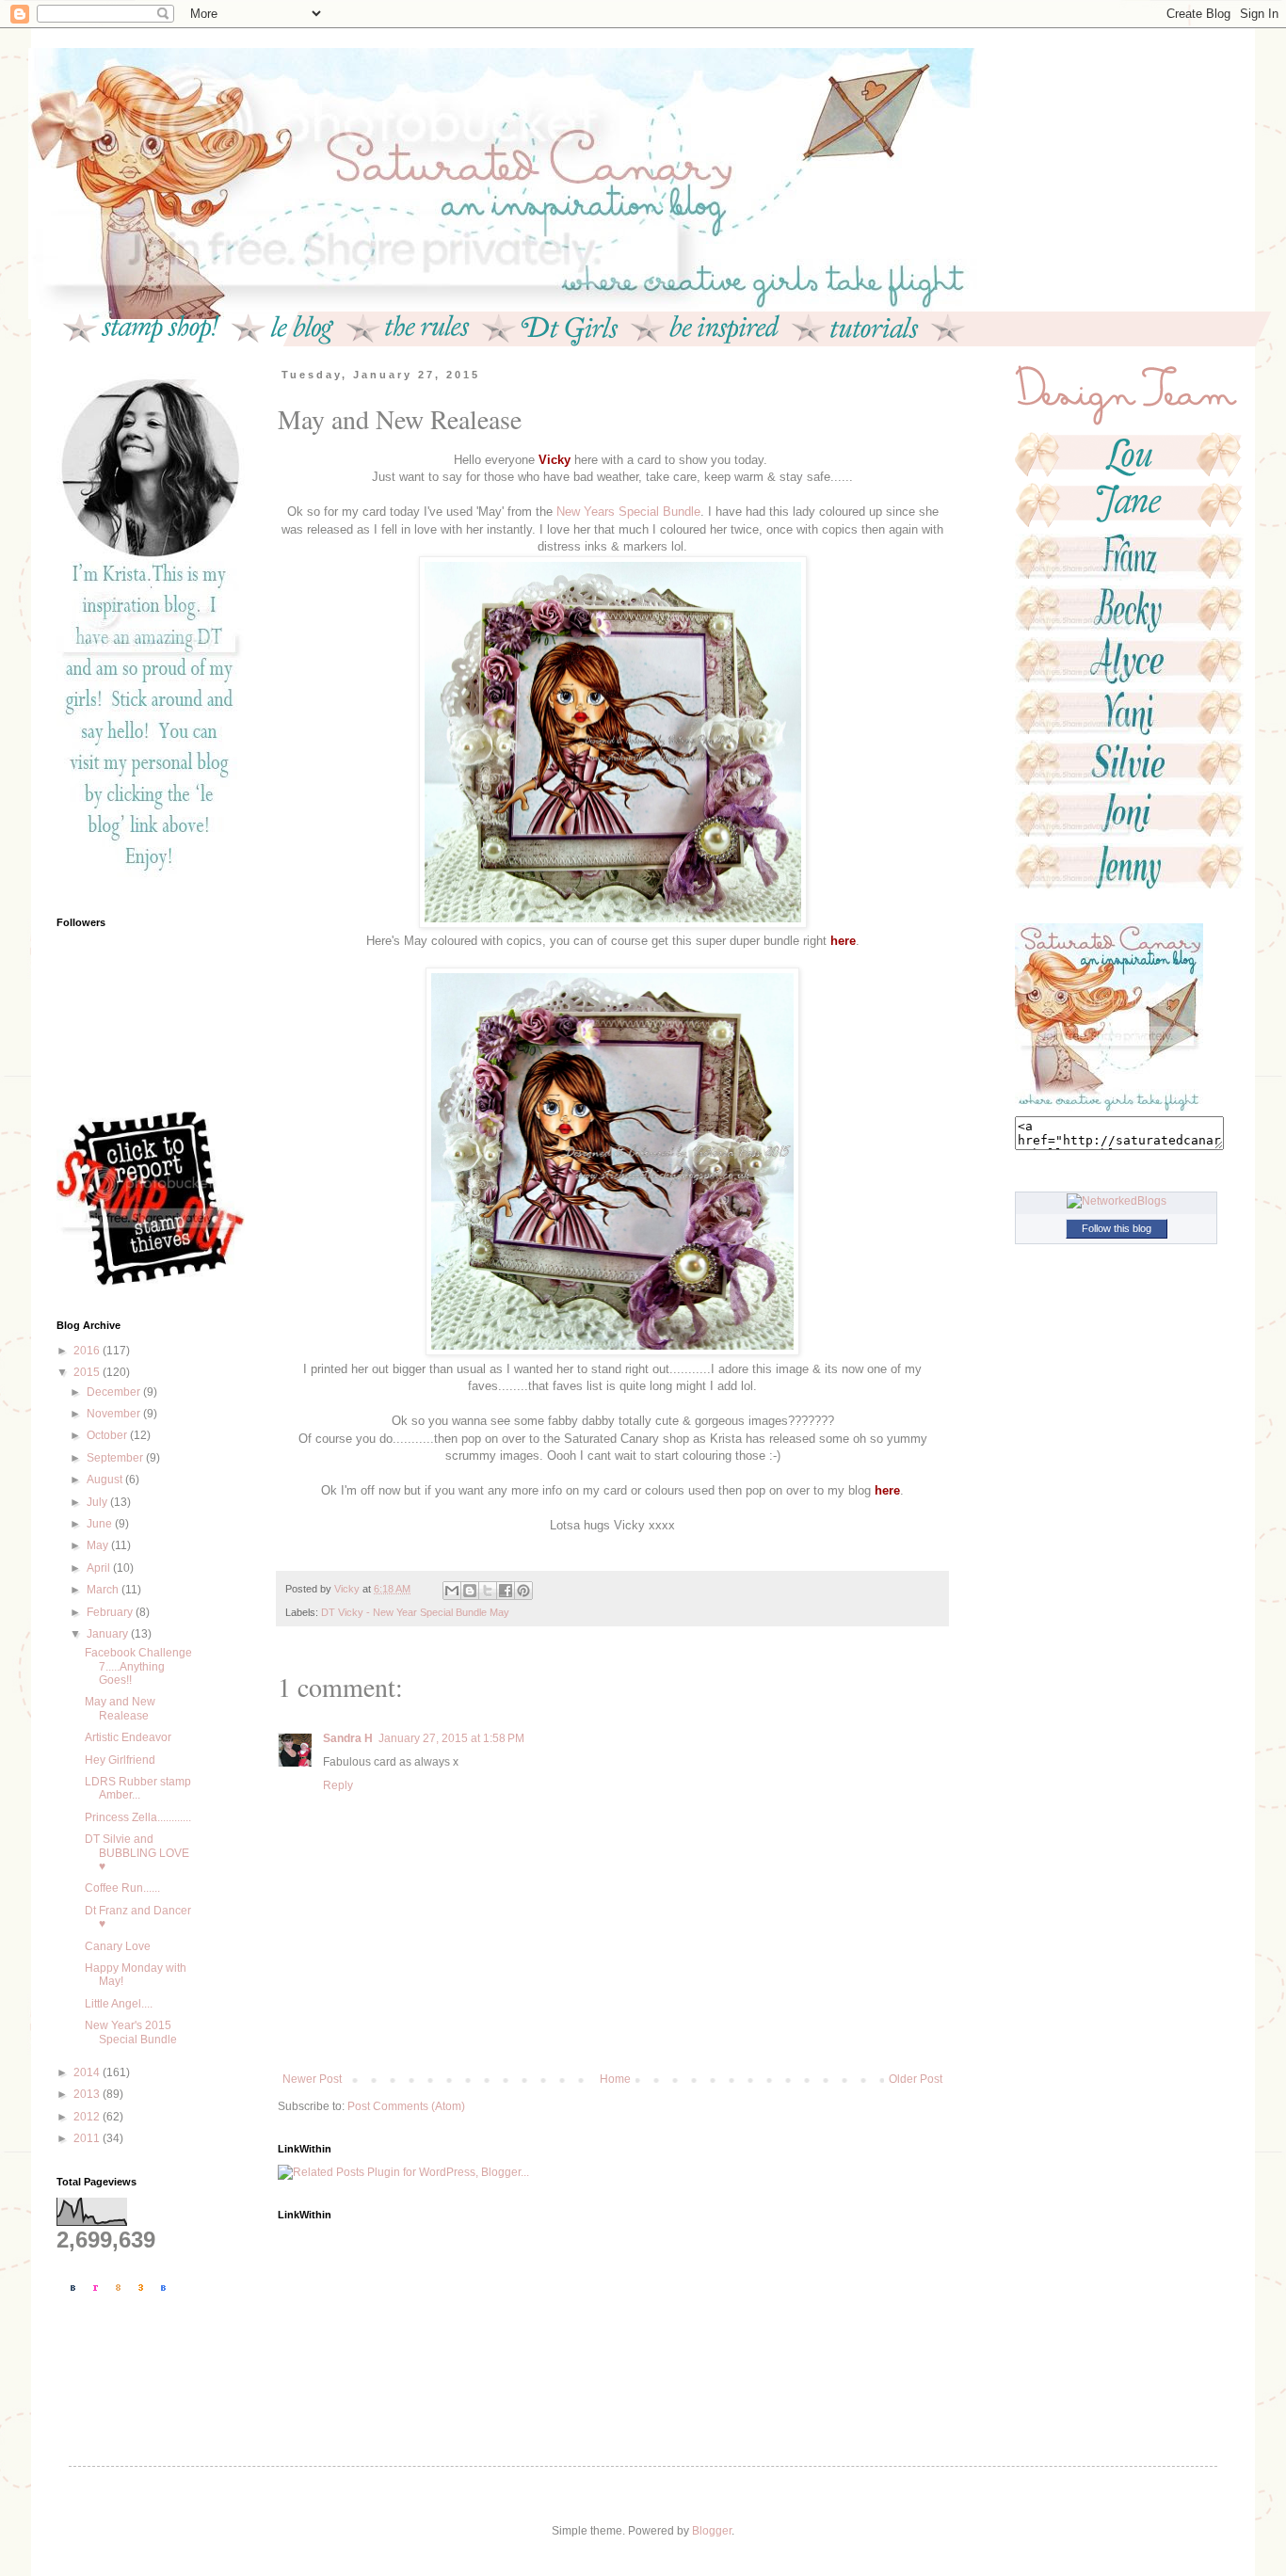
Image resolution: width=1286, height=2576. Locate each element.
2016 (88, 1351)
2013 (88, 2094)
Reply (338, 1785)
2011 (88, 2138)
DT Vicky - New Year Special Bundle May (415, 1612)
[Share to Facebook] (506, 1591)
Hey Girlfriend (120, 1760)
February (111, 1612)
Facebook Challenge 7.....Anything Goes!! (138, 1666)
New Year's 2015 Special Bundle (131, 2032)
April (100, 1568)
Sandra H (348, 1738)
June (101, 1524)
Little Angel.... (119, 2004)
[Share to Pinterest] (523, 1591)
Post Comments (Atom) (406, 2106)
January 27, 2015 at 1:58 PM (451, 1738)
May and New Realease (120, 1708)
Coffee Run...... (122, 1888)
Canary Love (118, 1946)
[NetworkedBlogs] (1117, 1201)
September (116, 1458)
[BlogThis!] (470, 1591)
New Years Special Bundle (628, 512)
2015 (88, 1372)
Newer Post (312, 2079)
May (99, 1545)
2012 (88, 2117)
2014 (88, 2072)
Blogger (712, 2531)
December (115, 1392)
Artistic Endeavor (128, 1737)
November (115, 1414)
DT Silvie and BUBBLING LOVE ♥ (137, 1853)
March (104, 1590)
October (108, 1435)
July (98, 1502)
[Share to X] (488, 1591)
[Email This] (452, 1591)
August (106, 1480)
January (109, 1634)
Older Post (916, 2079)
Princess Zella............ (138, 1817)
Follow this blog (1117, 1228)
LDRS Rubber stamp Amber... (138, 1788)
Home (615, 2079)
